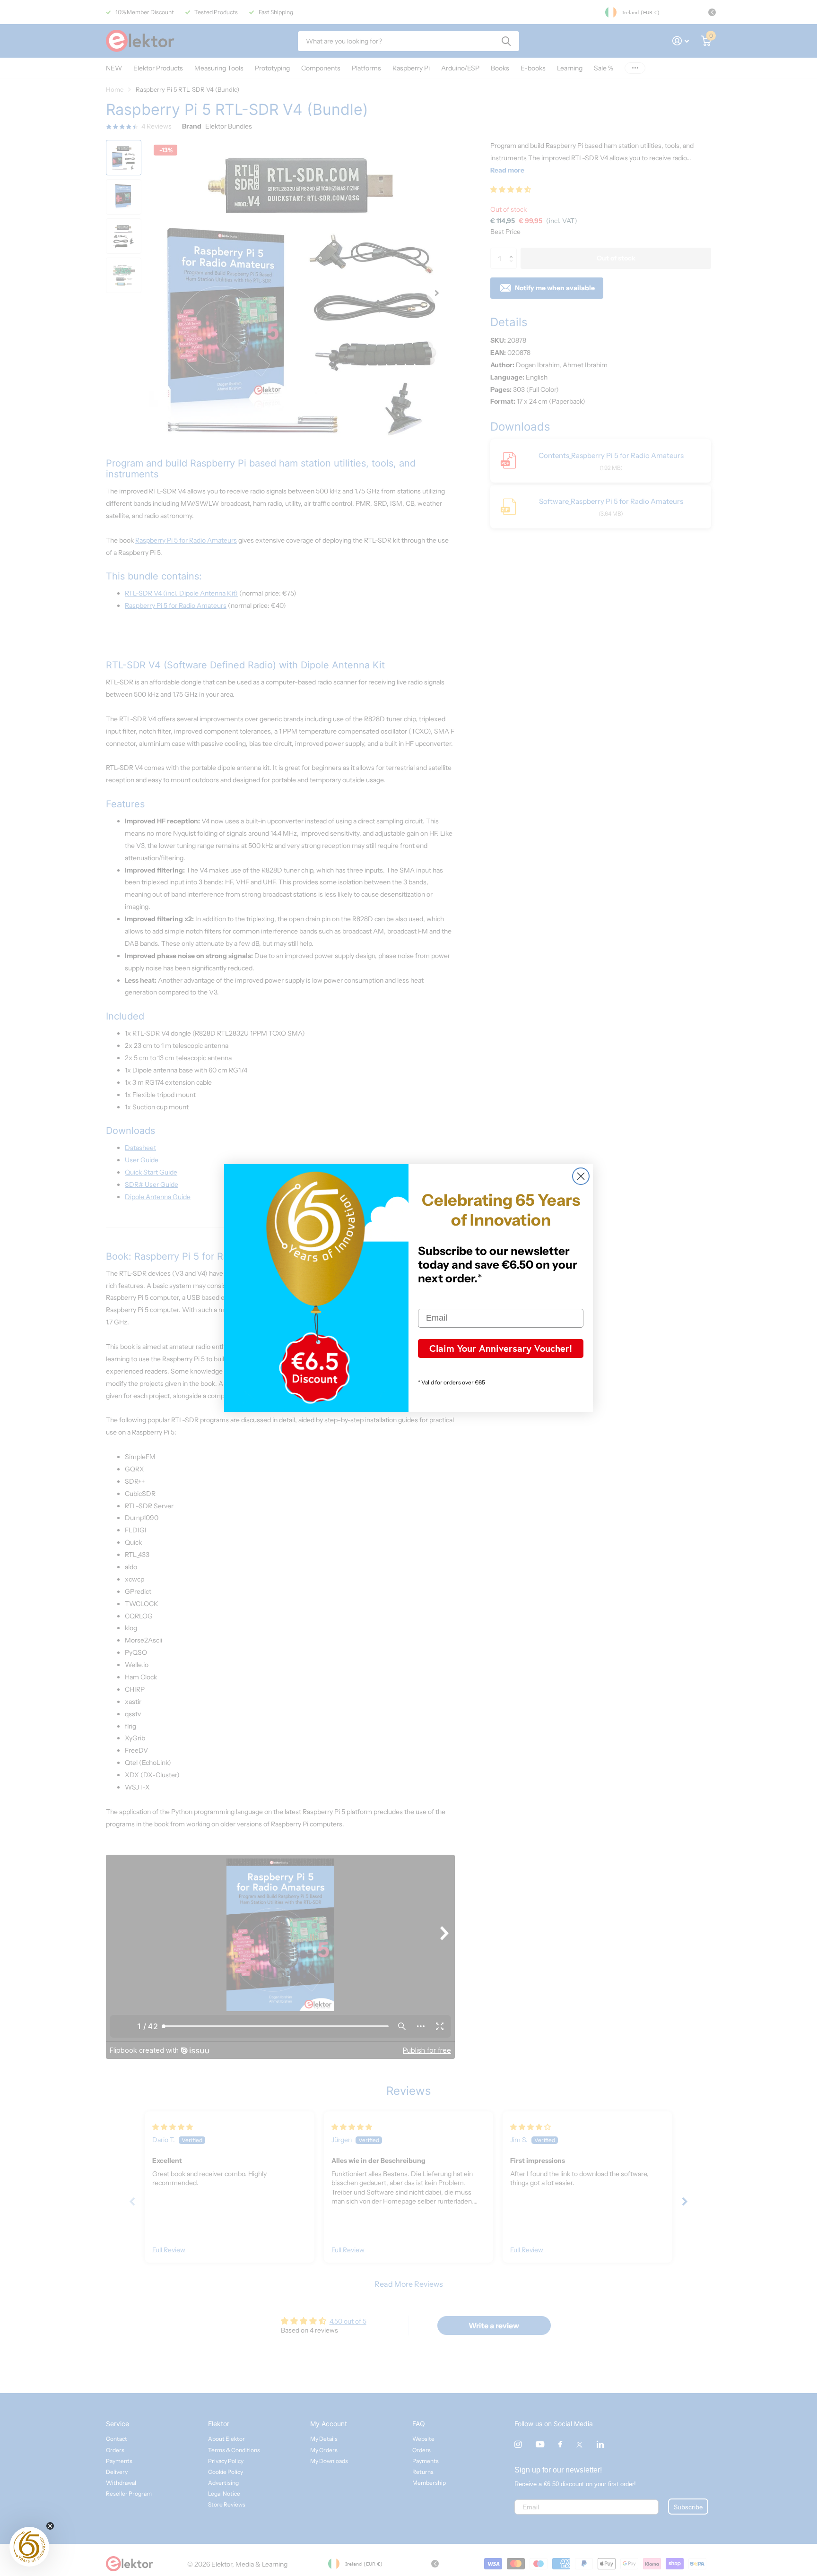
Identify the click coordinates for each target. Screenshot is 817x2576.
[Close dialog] (581, 1176)
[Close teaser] (50, 2526)
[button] (29, 2547)
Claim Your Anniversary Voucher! (501, 1348)
